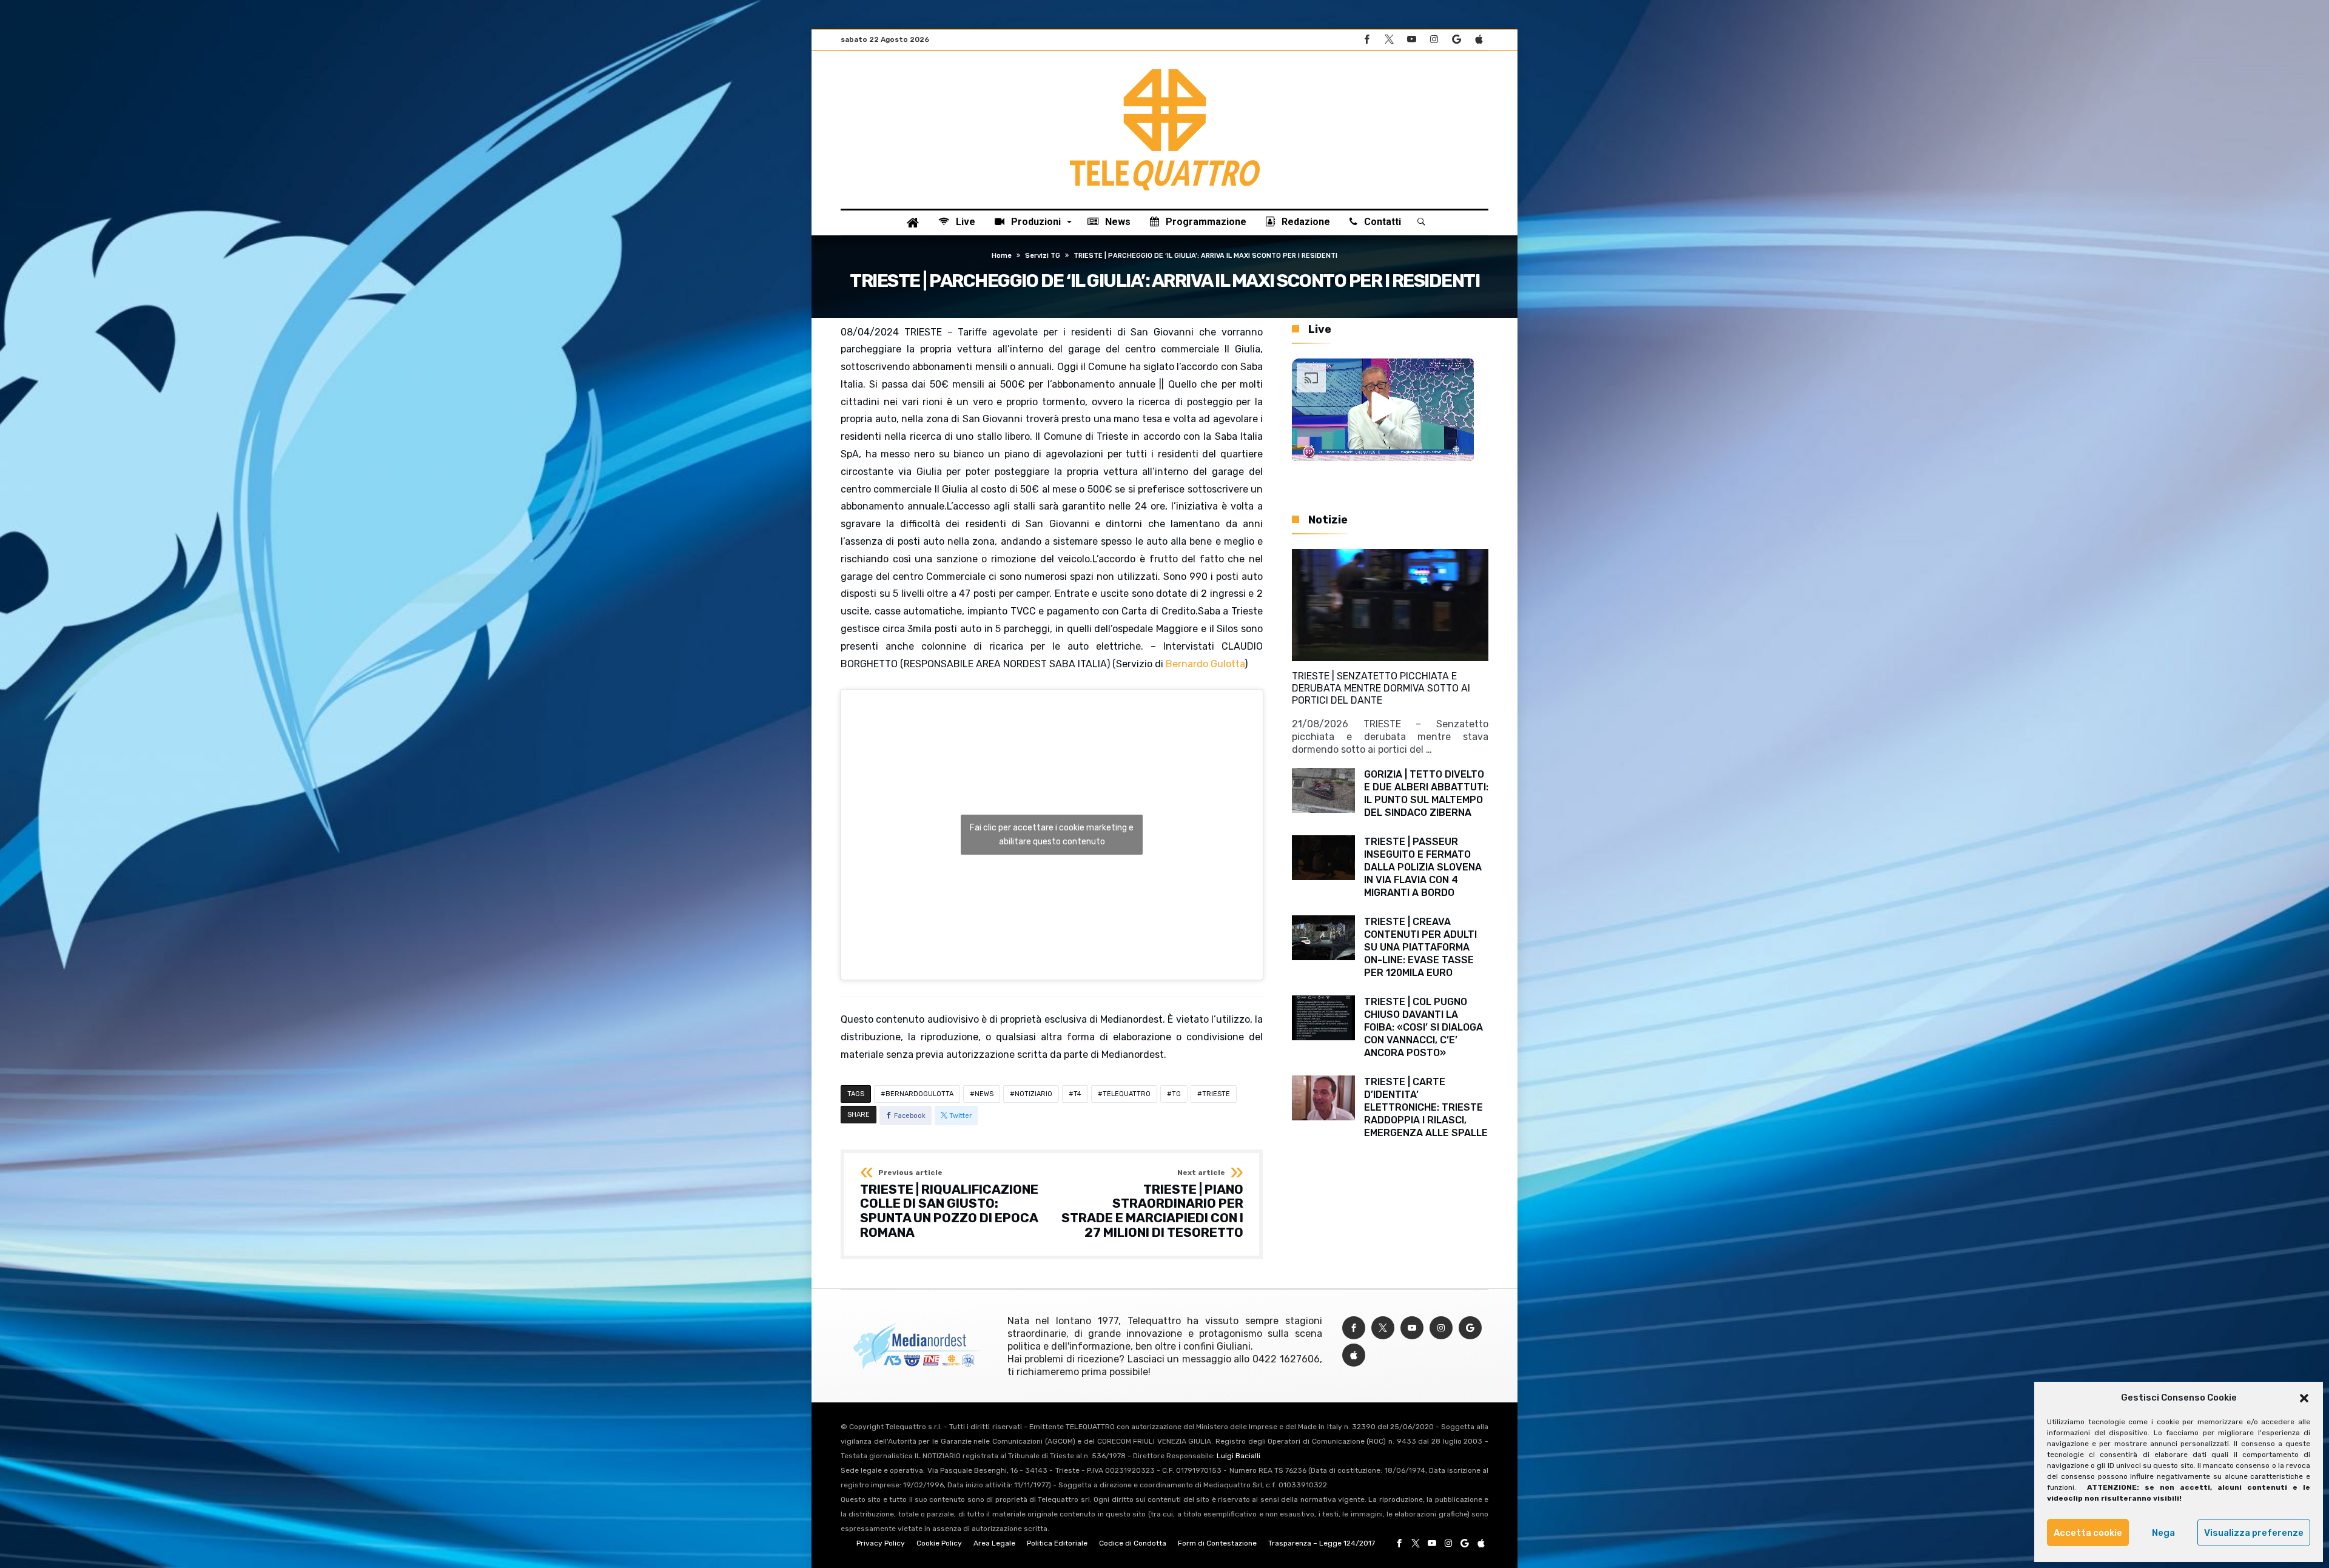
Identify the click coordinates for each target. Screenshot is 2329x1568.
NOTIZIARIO (1033, 1094)
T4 (1077, 1094)
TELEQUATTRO (1127, 1094)
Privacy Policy (881, 1543)
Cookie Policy (939, 1543)
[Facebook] (1366, 40)
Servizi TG (1043, 256)
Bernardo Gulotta (1205, 664)
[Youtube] (1411, 40)
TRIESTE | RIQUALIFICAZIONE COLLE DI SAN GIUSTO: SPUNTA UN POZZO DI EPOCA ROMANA (949, 1204)
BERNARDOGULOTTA (919, 1094)
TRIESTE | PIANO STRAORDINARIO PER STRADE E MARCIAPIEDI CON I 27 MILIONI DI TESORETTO (1152, 1204)
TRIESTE (1216, 1094)
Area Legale (994, 1543)
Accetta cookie (2088, 1533)
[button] (2304, 1398)
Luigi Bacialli (1238, 1456)
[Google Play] (1456, 40)
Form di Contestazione (1217, 1543)
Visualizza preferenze (2254, 1533)
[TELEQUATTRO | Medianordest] (1165, 69)
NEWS (984, 1094)
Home (1002, 256)
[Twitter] (1389, 40)
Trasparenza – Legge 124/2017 (1322, 1543)
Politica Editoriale (1057, 1543)
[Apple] (1479, 40)
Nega (2163, 1533)
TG (1176, 1094)
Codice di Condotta (1133, 1543)
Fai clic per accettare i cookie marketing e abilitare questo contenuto (1052, 835)
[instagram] (1434, 40)
